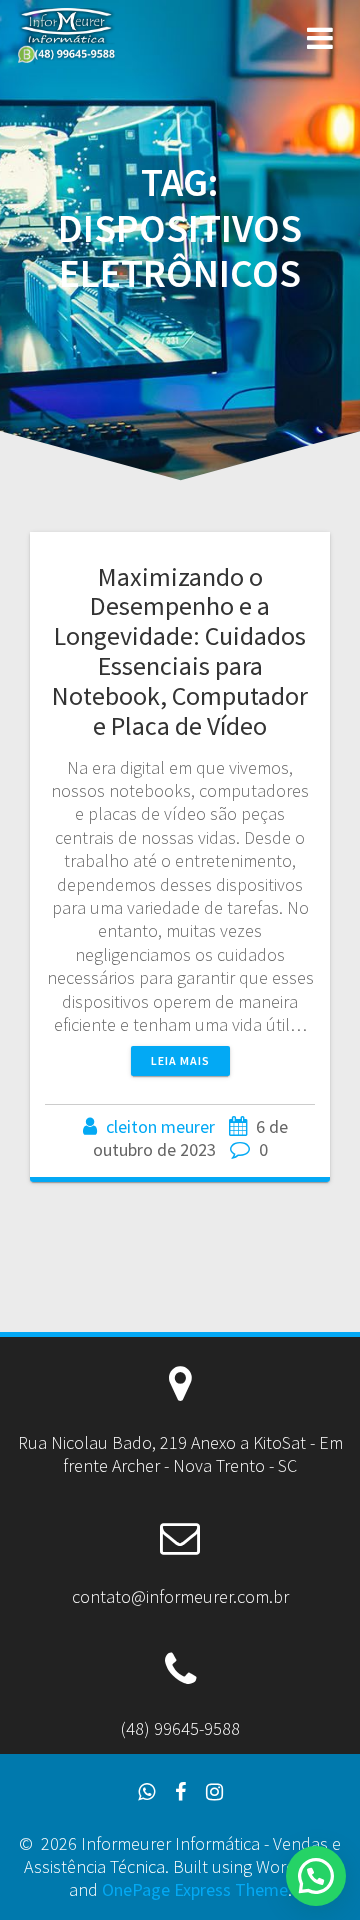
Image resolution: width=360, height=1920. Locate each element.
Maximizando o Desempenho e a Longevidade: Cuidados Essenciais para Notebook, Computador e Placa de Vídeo (180, 651)
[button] (316, 1876)
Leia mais (180, 1060)
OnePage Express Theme (195, 1889)
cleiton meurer (160, 1126)
